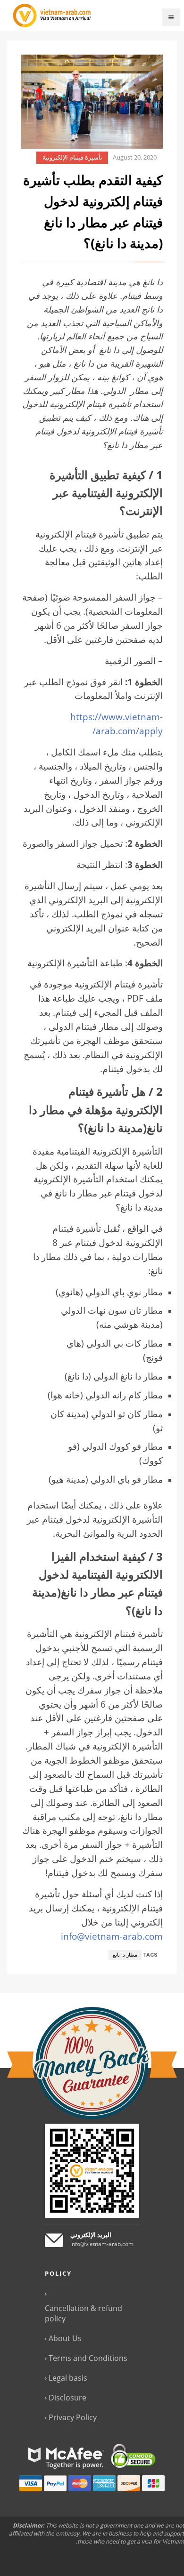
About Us (65, 2338)
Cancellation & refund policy (84, 2313)
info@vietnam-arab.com (112, 1936)
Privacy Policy (73, 2417)
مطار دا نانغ (125, 1955)
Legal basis (68, 2378)
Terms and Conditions (88, 2358)
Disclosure (67, 2398)
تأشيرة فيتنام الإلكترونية (72, 157)
